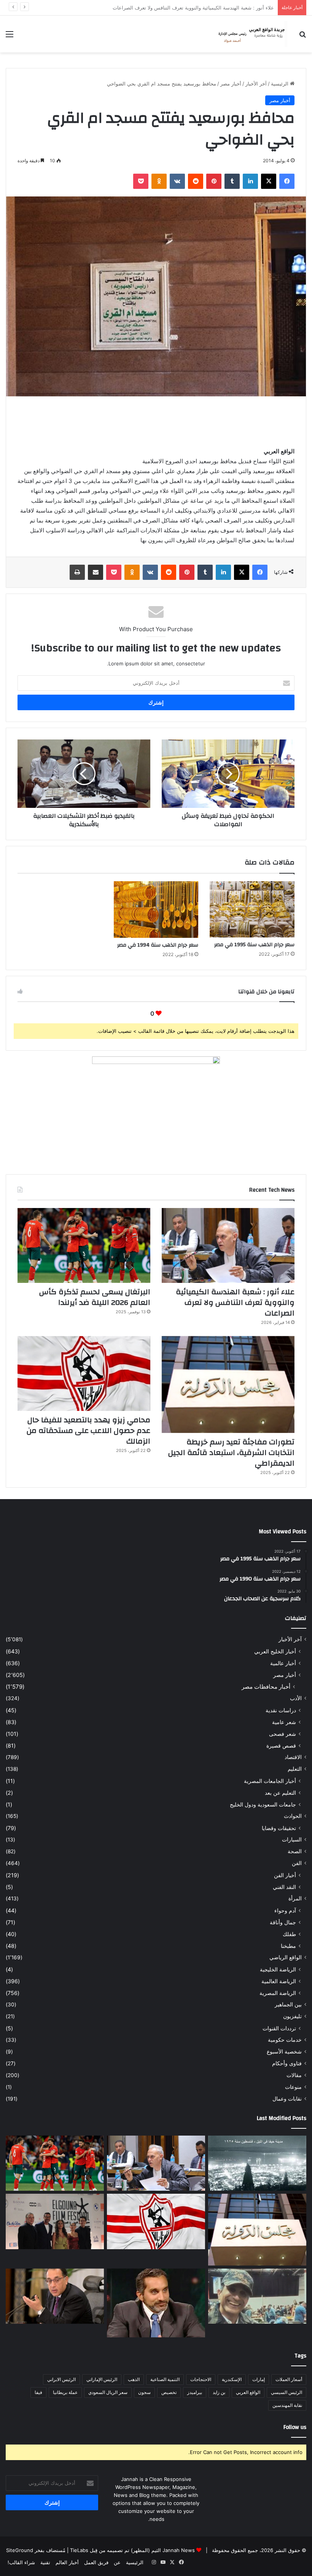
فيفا (38, 2392)
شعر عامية (284, 1722)
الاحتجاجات (201, 2379)
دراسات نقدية (281, 1710)
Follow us (295, 2427)
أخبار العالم (67, 2562)
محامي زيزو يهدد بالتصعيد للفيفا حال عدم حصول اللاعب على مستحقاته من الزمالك (88, 1430)
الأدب (296, 1698)
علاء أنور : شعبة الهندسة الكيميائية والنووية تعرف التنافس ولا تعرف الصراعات (235, 1302)
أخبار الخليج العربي (275, 1651)
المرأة (295, 1898)
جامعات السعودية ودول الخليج (263, 1804)
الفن (297, 1863)
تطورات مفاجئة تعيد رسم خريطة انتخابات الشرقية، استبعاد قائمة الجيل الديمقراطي (231, 1453)
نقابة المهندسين (287, 2405)
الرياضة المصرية (278, 1993)
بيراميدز (195, 2392)
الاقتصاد (293, 1757)
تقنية (45, 2562)
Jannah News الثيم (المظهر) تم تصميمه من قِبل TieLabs (132, 2550)
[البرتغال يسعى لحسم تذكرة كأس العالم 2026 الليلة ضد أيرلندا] (84, 1245)
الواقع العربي (248, 2392)
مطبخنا (288, 1946)
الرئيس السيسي (287, 2392)
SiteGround (20, 2550)
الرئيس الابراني (61, 2379)
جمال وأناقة (283, 1922)
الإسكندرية (232, 2379)
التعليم (295, 1769)
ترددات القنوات (279, 2028)
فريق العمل (96, 2562)
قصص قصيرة (281, 1746)
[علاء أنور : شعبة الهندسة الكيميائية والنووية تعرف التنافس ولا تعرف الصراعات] (228, 1245)
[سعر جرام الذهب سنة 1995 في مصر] (252, 909)
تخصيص (169, 2392)
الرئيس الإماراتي (102, 2379)
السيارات (292, 1840)
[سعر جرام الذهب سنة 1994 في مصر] (156, 909)
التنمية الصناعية (165, 2379)
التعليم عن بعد (280, 1793)
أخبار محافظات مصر (266, 1687)
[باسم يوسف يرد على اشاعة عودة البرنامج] (156, 2303)
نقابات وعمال (287, 2099)
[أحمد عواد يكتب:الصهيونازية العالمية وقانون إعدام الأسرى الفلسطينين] (257, 2163)
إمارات (259, 2379)
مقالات (294, 2075)
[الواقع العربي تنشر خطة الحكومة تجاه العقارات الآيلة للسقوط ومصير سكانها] (55, 2296)
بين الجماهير (288, 2004)
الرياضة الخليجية (278, 1969)
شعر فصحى (283, 1734)
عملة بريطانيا (65, 2392)
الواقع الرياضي (286, 1957)
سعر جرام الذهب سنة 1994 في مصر (158, 945)
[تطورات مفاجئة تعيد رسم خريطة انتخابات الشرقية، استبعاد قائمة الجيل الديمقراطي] (228, 1385)
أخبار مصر (231, 84)
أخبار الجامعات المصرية (270, 1781)
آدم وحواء (285, 1910)
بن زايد (219, 2392)
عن (117, 2562)
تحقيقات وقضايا (279, 1828)
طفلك (289, 1934)
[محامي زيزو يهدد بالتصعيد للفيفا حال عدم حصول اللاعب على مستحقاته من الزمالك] (84, 1373)
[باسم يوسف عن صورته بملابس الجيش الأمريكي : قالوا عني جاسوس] (257, 2296)
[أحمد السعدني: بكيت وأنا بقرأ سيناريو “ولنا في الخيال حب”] (55, 2221)
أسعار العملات (289, 2379)
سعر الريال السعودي (108, 2392)
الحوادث (293, 1816)
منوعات (293, 2087)
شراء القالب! (21, 2562)
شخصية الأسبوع (284, 2052)
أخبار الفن (285, 1875)
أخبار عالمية (283, 1663)
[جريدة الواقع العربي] (251, 34)
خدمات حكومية (285, 2040)
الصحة (295, 1851)
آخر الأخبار (256, 84)
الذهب (134, 2379)
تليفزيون (292, 2016)
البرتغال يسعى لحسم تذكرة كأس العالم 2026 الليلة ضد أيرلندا (209, 8)
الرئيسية (280, 84)
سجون (144, 2392)
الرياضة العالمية (279, 1981)
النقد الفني (284, 1887)
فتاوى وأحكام (287, 2063)
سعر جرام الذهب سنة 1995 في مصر (254, 945)
